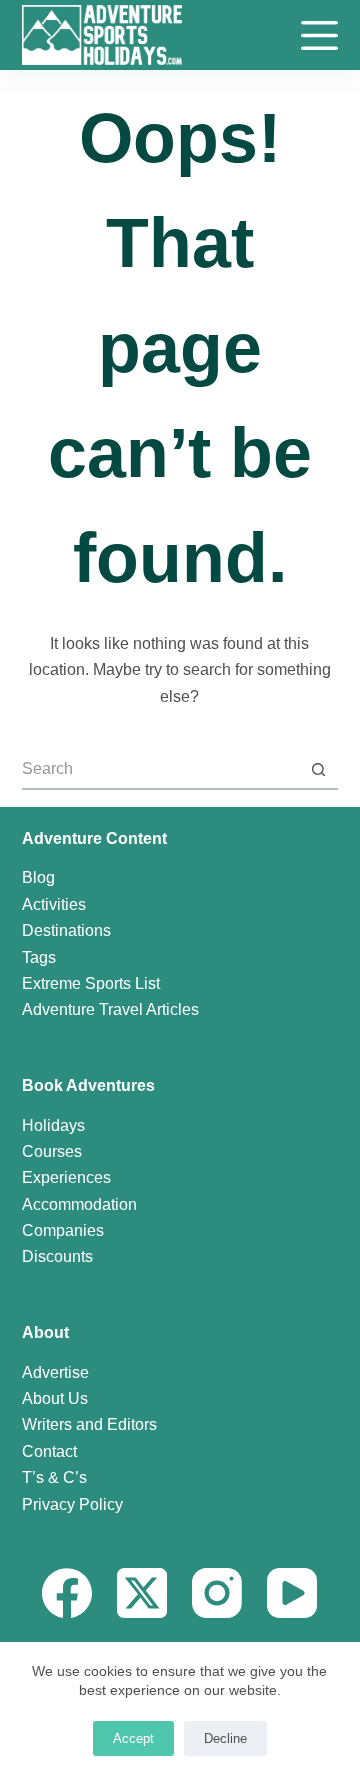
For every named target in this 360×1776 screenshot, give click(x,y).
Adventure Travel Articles (110, 1009)
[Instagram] (217, 1593)
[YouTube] (292, 1593)
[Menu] (319, 35)
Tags (39, 957)
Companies (63, 1230)
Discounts (57, 1256)
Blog (38, 877)
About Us (55, 1398)
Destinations (66, 930)
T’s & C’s (54, 1477)
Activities (54, 904)
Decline (225, 1738)
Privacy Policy (72, 1504)
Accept (133, 1738)
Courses (52, 1151)
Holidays (53, 1125)
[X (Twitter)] (142, 1593)
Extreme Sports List (91, 983)
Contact (49, 1451)
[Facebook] (67, 1593)
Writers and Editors (89, 1424)
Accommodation (79, 1204)
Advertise (55, 1372)
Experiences (66, 1177)
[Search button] (318, 770)
